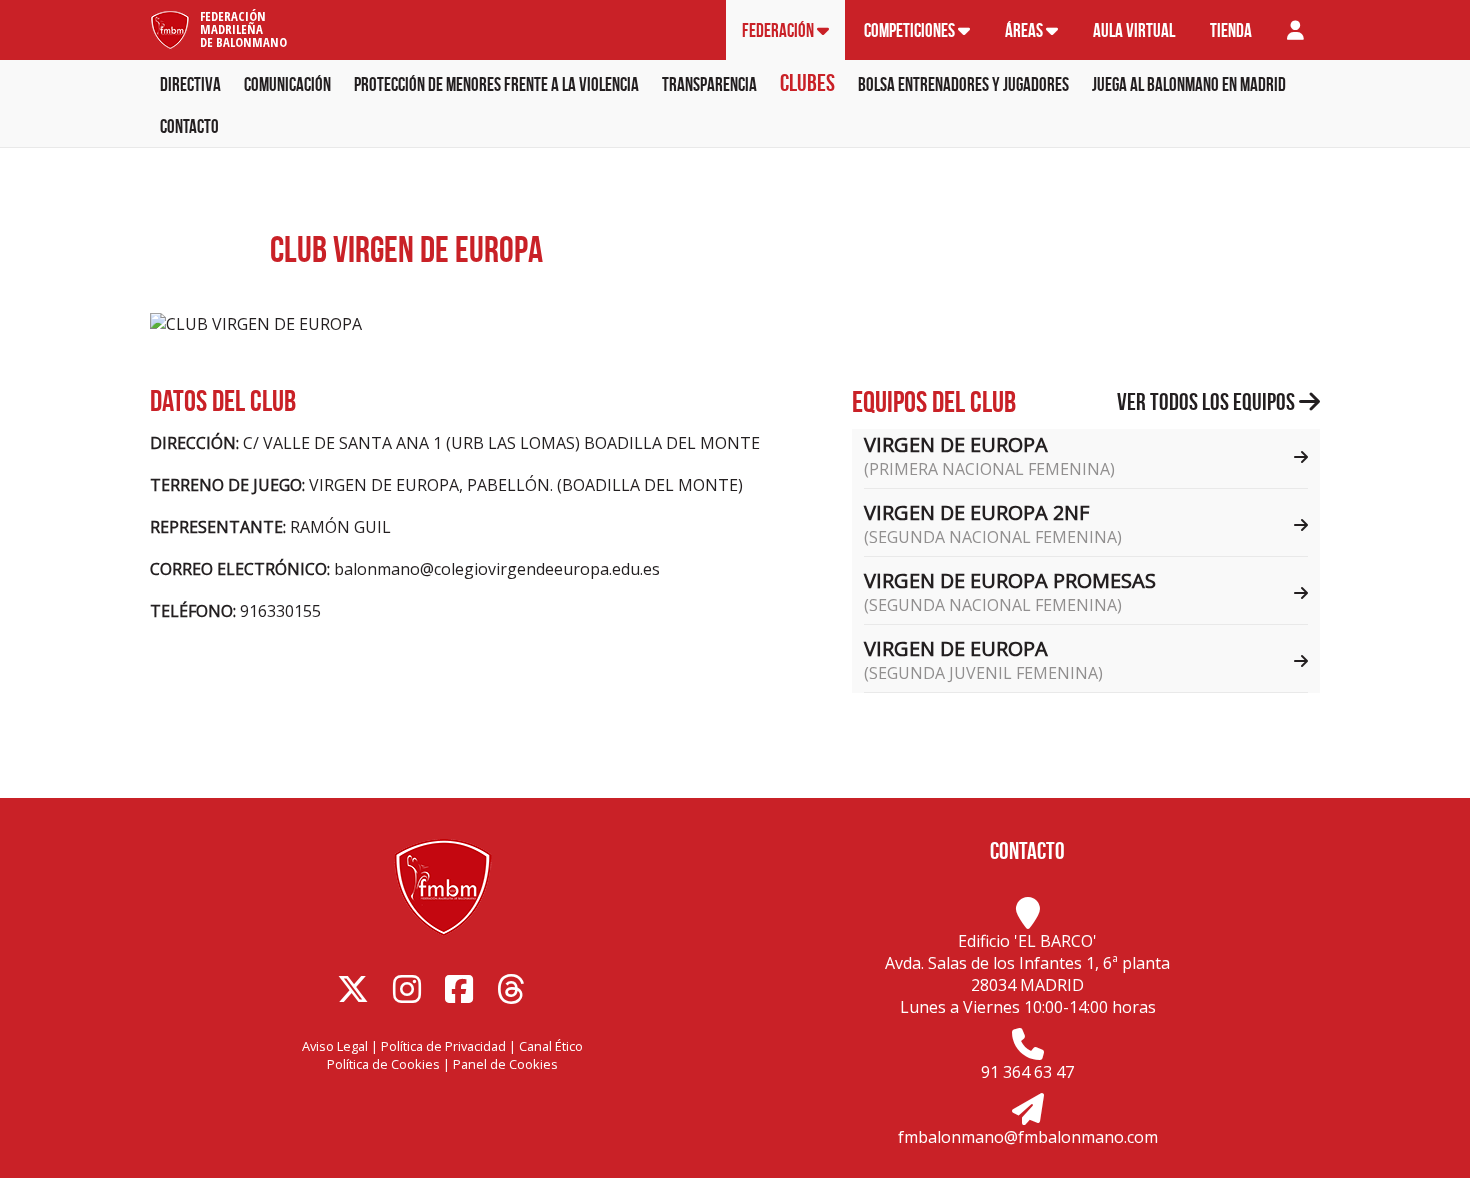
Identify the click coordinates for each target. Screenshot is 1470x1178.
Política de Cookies (383, 1064)
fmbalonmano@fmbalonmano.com (1028, 1137)
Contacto (189, 126)
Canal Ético (551, 1046)
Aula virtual (1134, 30)
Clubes (807, 83)
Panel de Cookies (505, 1064)
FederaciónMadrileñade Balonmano (243, 29)
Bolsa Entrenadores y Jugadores (963, 84)
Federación (779, 30)
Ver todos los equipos (1208, 402)
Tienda (1231, 30)
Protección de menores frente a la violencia (496, 84)
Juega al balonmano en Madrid (1189, 84)
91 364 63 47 (1027, 1072)
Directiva (190, 84)
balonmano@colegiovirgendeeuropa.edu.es (497, 569)
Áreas (1025, 30)
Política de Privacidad (443, 1046)
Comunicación (287, 84)
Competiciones (911, 30)
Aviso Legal (335, 1046)
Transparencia (709, 84)
